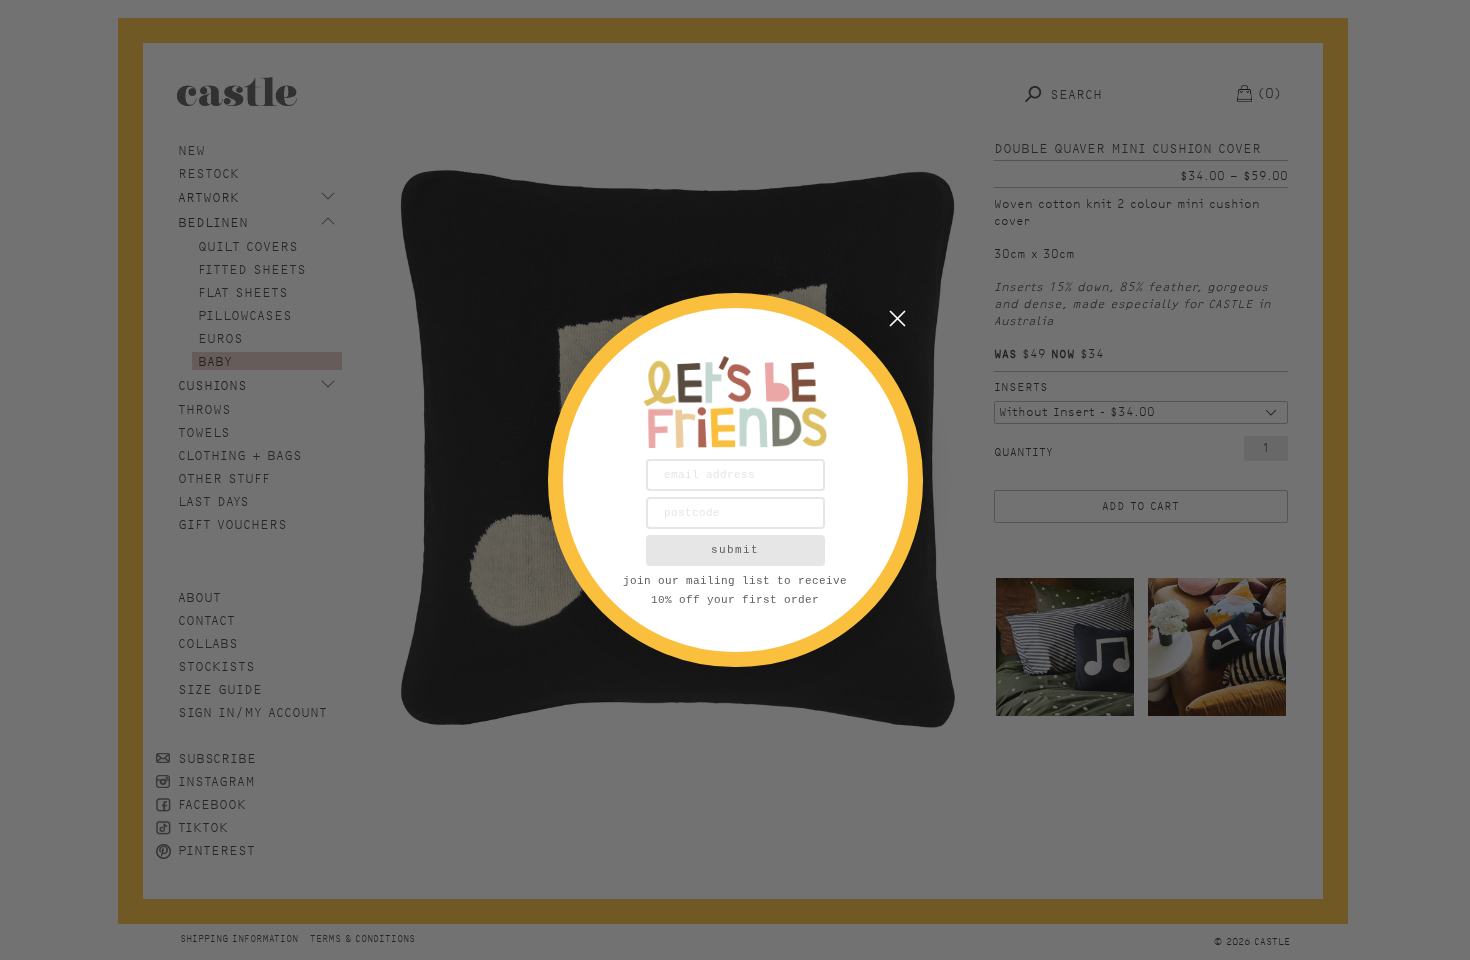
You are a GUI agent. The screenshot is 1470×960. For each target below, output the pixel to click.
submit (735, 550)
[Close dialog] (897, 318)
